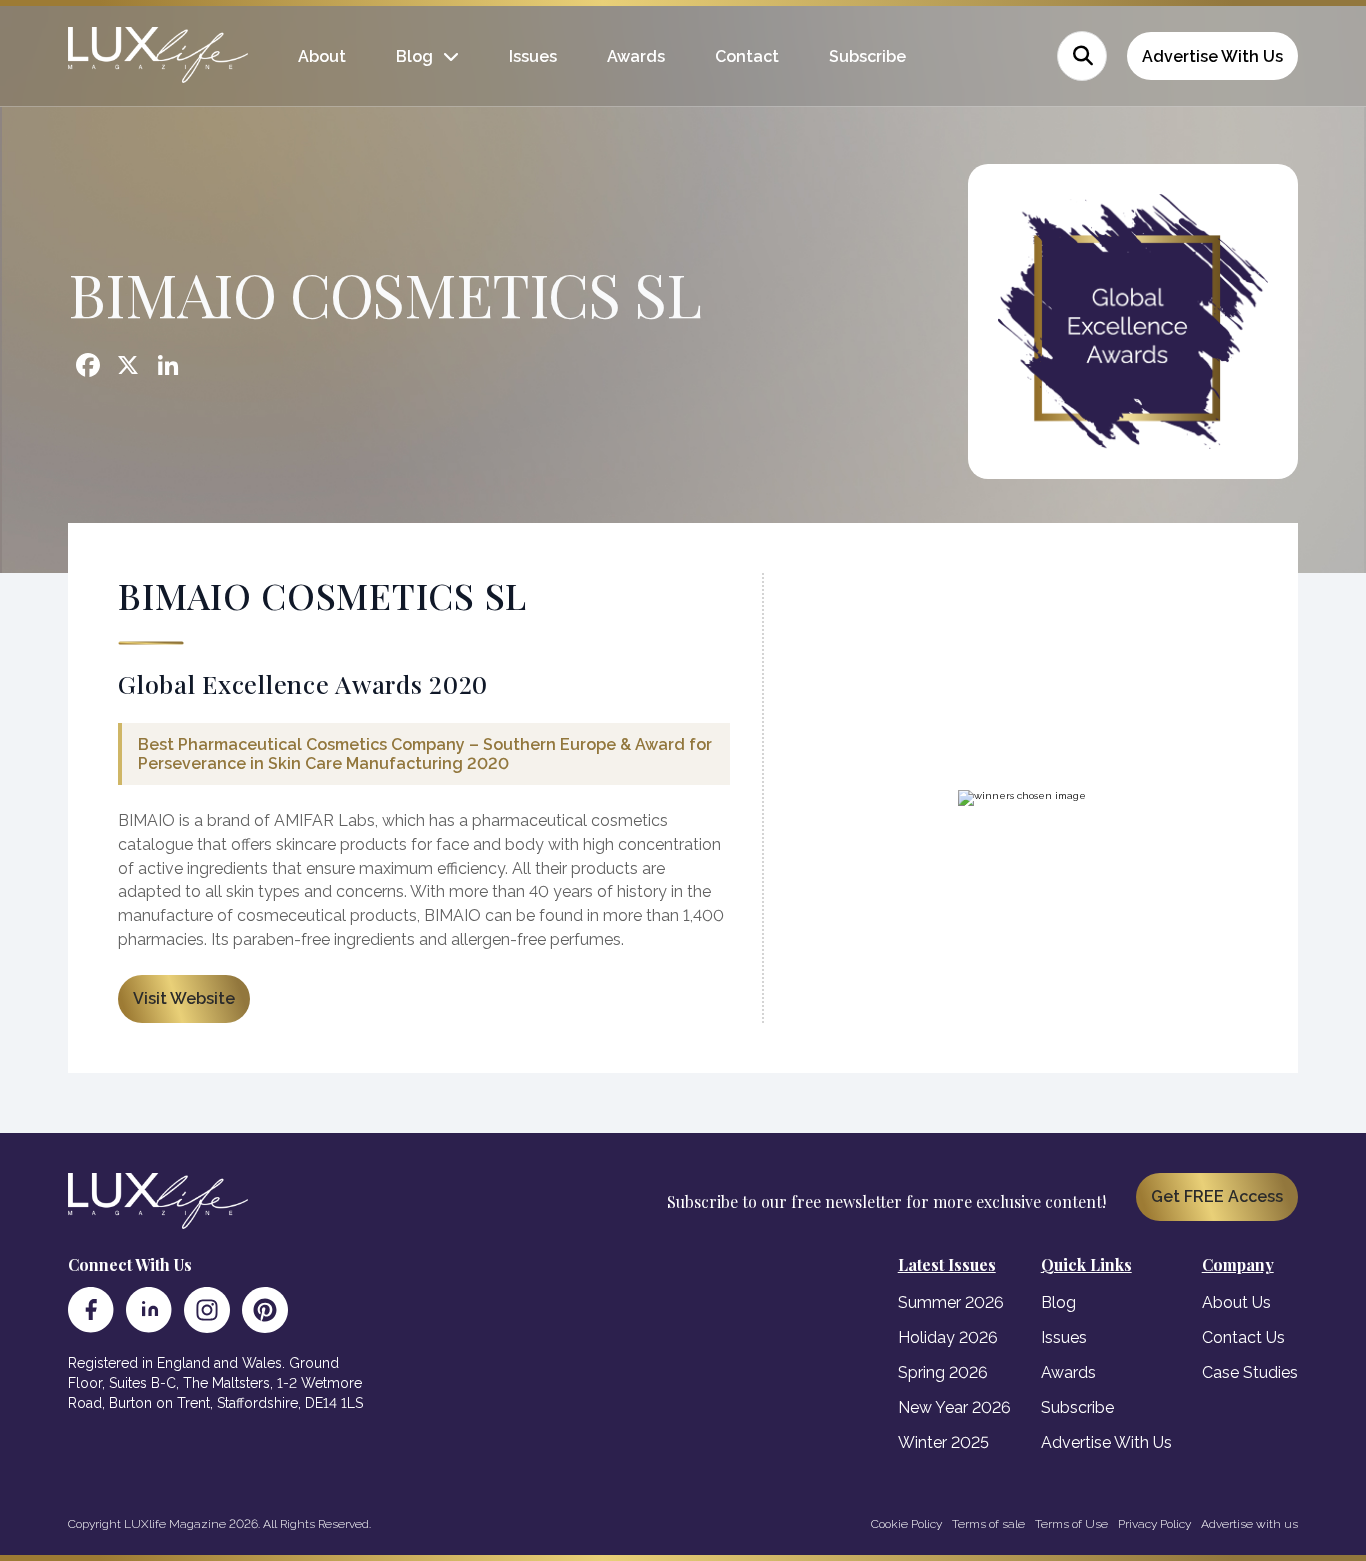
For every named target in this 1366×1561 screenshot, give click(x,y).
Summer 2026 (951, 1302)
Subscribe (867, 56)
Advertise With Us (1212, 56)
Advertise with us (1249, 1524)
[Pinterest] (265, 1310)
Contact (747, 56)
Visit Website (184, 998)
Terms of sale (988, 1524)
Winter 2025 (943, 1442)
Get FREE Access (1217, 1196)
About (322, 56)
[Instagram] (207, 1310)
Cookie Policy (906, 1524)
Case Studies (1250, 1372)
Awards (636, 56)
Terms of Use (1071, 1524)
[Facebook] (91, 1310)
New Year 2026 (954, 1407)
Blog (414, 56)
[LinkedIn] (149, 1310)
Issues (533, 56)
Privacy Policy (1154, 1524)
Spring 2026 (943, 1372)
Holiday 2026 (948, 1337)
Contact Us (1243, 1337)
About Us (1236, 1302)
